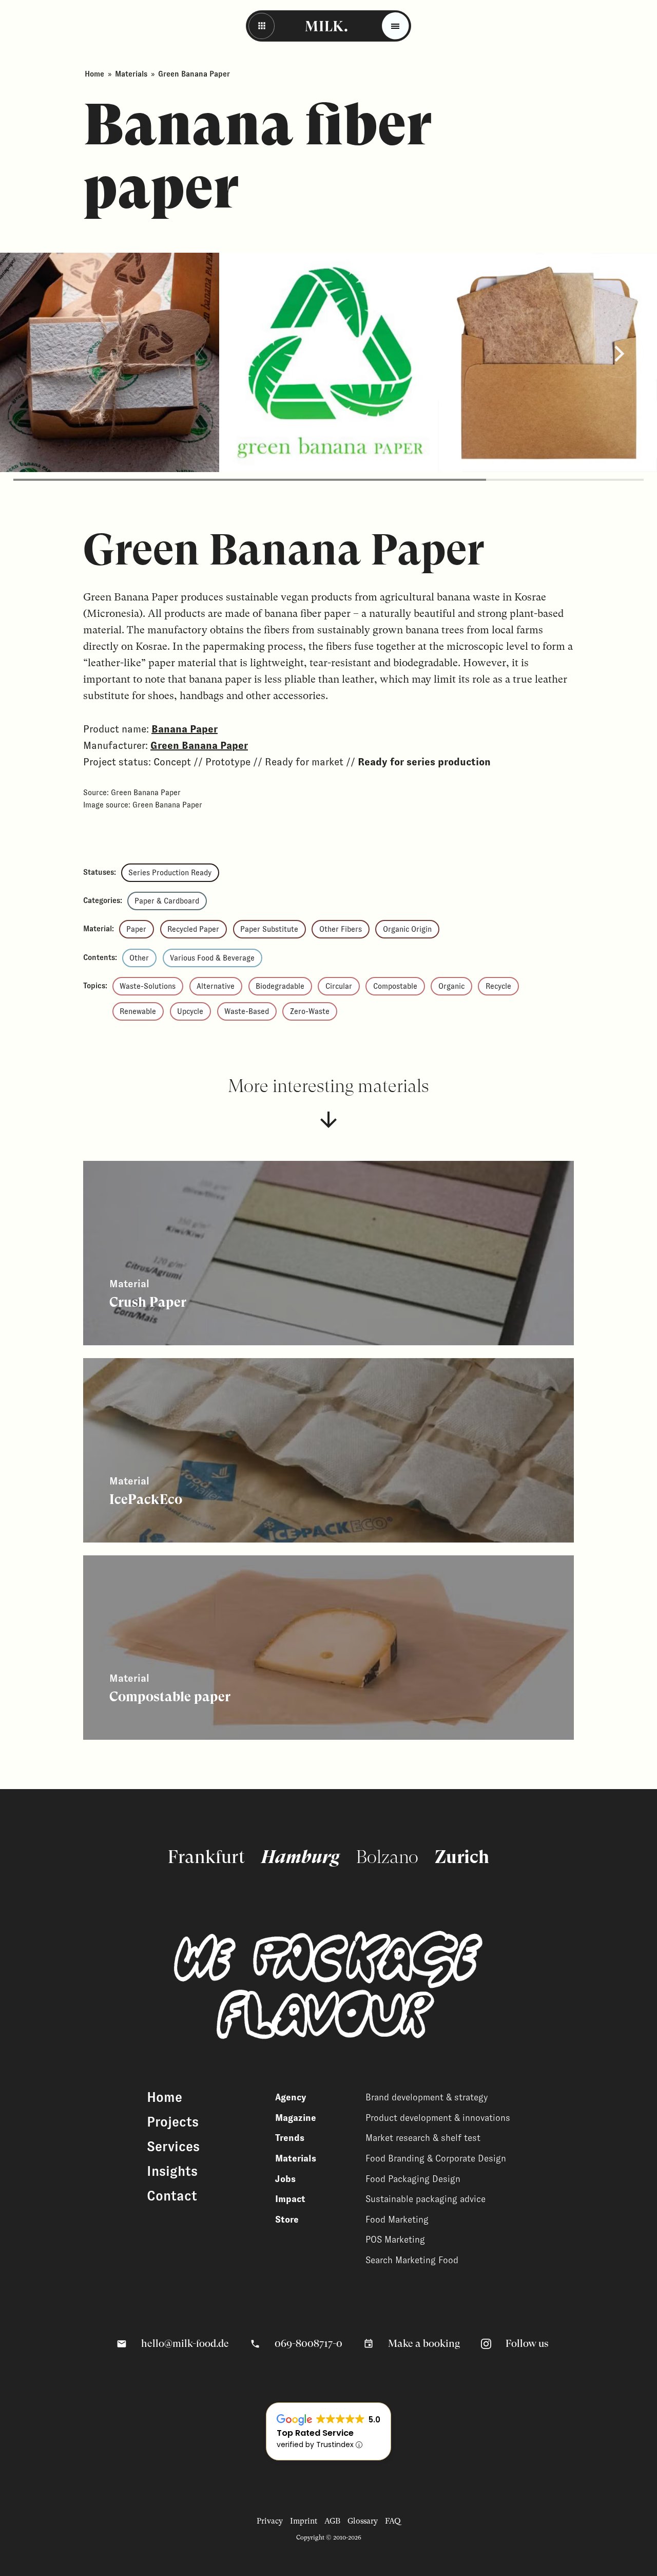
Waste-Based (247, 1011)
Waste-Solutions (148, 986)
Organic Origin (407, 929)
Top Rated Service (315, 2433)
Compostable (395, 986)
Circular (339, 986)
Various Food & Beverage (212, 958)
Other (139, 958)
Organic (451, 986)
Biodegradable (280, 986)
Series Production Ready (170, 873)
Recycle (498, 986)
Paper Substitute (269, 929)
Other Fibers (341, 929)
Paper (136, 929)
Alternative (216, 986)
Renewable (138, 1011)
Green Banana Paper (199, 745)
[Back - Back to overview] (262, 26)
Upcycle (190, 1011)
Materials (131, 74)
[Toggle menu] (395, 26)
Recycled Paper (193, 929)
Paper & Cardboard (167, 901)
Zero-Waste (310, 1011)
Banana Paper (185, 729)
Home (94, 74)
